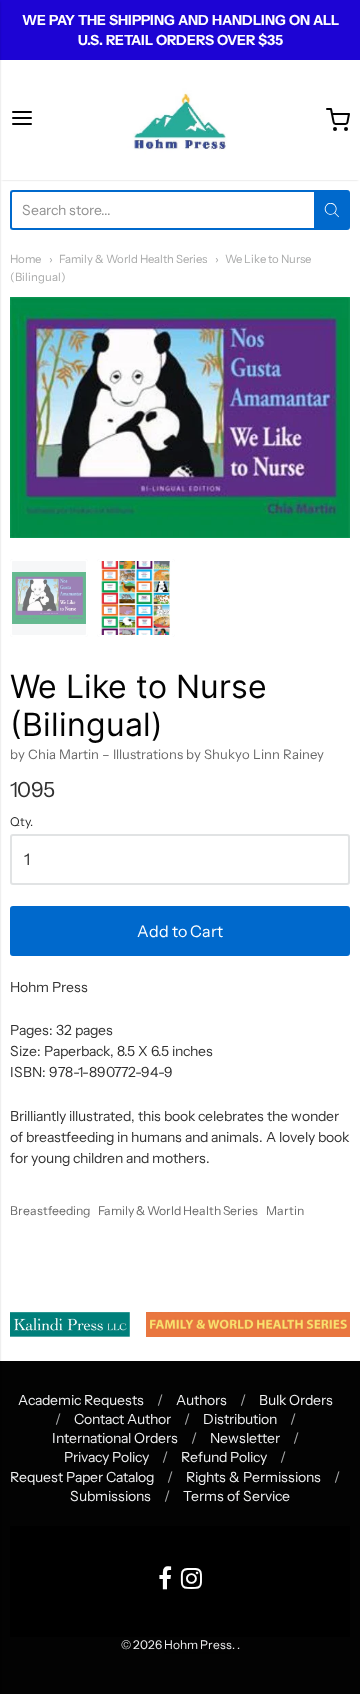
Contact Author (122, 1419)
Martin (285, 1210)
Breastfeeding (50, 1210)
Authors (201, 1400)
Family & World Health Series (133, 259)
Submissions (110, 1496)
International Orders (115, 1438)
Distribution (240, 1419)
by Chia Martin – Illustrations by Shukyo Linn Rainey (167, 754)
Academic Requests (81, 1400)
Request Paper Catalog (82, 1477)
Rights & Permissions (253, 1477)
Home (25, 259)
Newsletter (245, 1438)
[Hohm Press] (179, 120)
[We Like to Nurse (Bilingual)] (49, 598)
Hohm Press (198, 1644)
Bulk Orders (296, 1400)
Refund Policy (224, 1457)
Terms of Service (236, 1496)
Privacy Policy (106, 1457)
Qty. (21, 822)
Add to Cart (180, 931)
